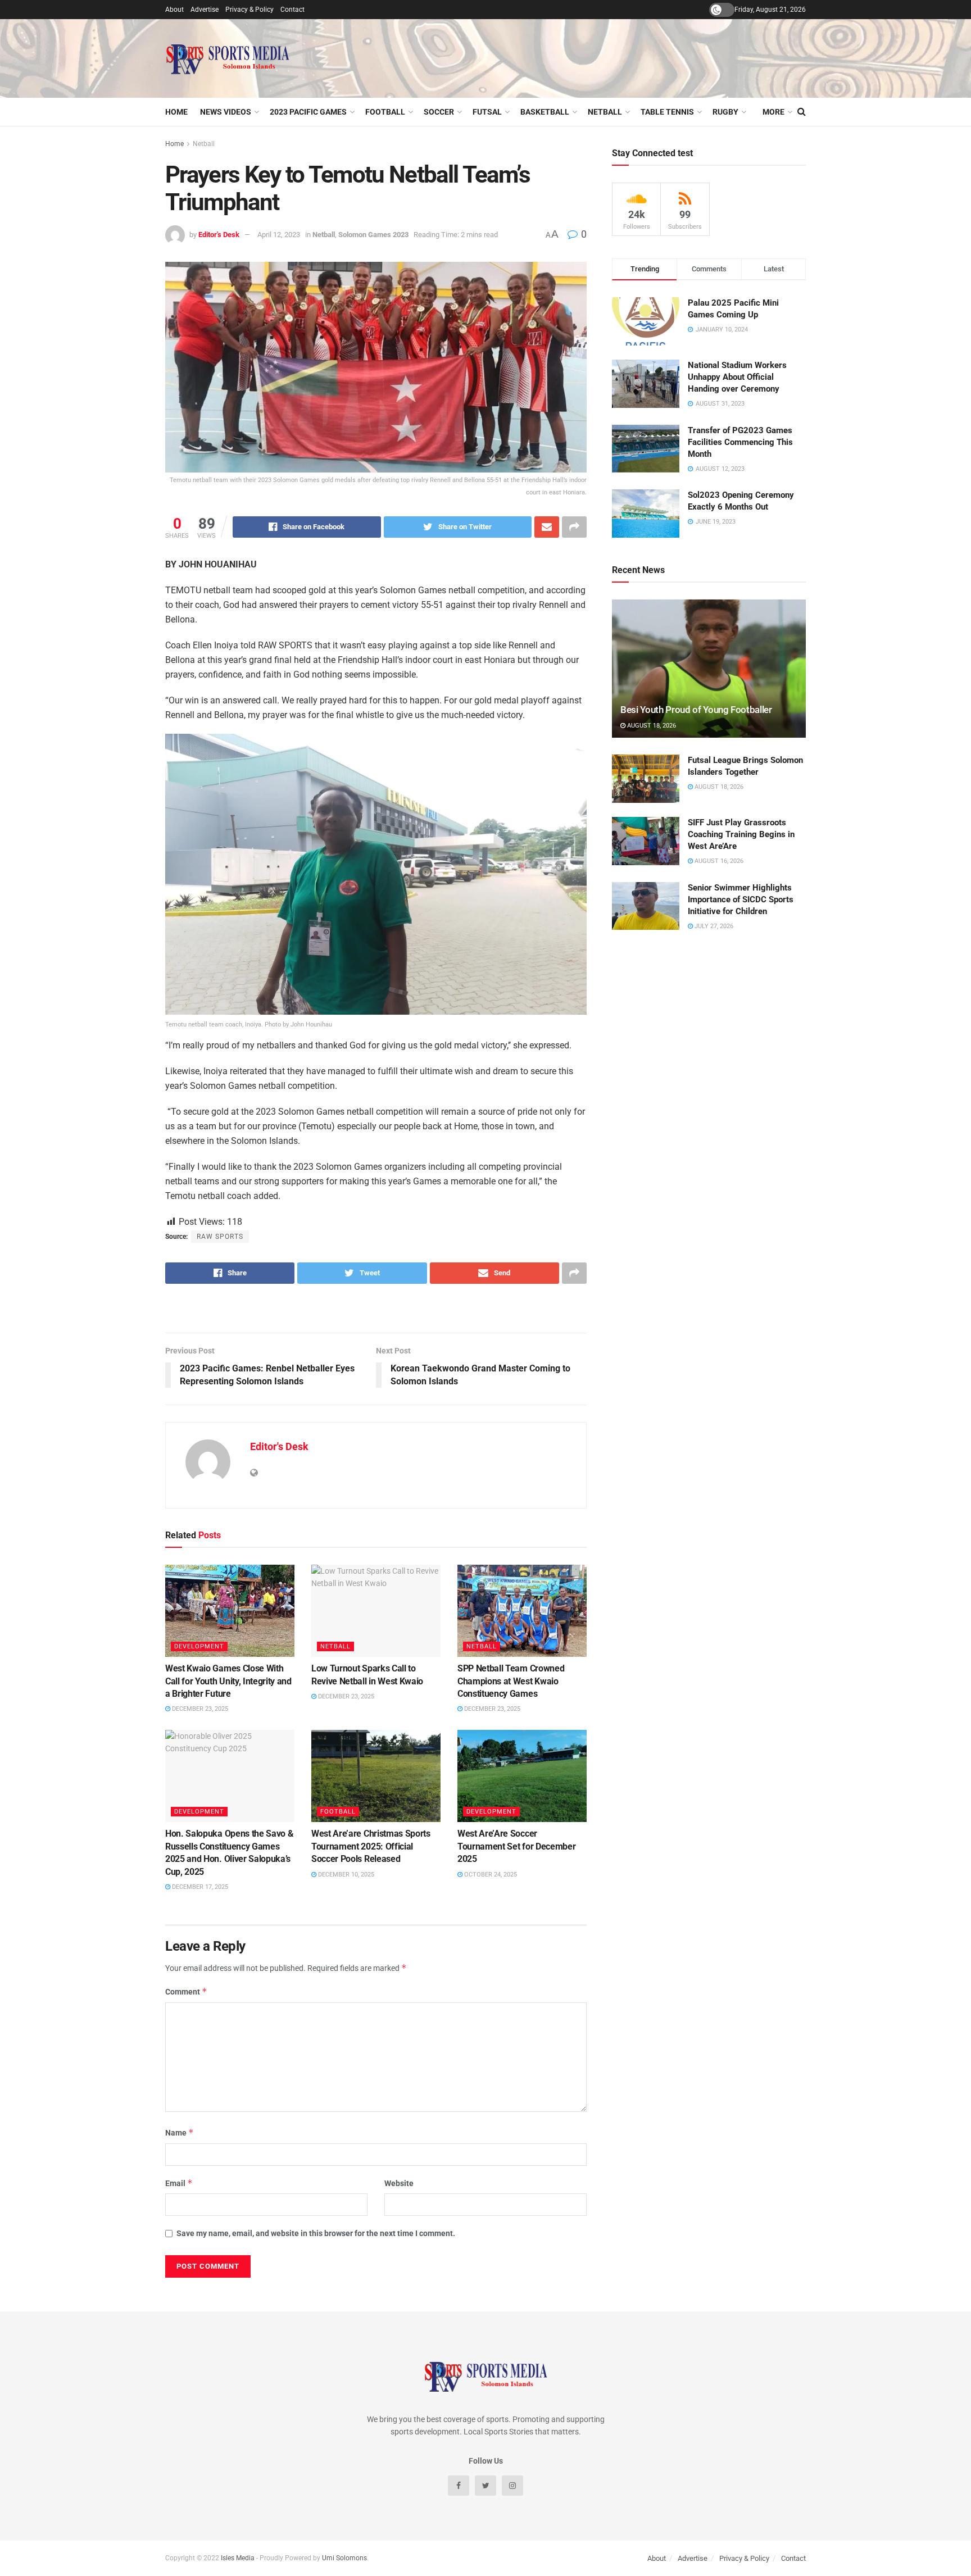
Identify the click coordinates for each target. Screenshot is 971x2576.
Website (399, 2183)
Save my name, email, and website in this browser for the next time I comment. (316, 2233)
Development (199, 1646)
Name (180, 2132)
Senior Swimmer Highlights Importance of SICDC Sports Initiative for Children (741, 899)
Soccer (439, 112)
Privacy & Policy (249, 10)
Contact (292, 10)
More (773, 112)
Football (385, 112)
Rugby (725, 112)
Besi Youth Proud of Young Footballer (696, 710)
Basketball (545, 112)
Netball (605, 112)
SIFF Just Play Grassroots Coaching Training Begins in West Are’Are (741, 834)
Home (176, 112)
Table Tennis (667, 112)
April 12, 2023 (279, 235)
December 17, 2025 (199, 1887)
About (174, 10)
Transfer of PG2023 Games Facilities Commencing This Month (740, 442)
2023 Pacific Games (308, 112)
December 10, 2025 (345, 1875)
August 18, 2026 (651, 726)
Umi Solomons (344, 2558)
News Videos (226, 112)
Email (179, 2183)
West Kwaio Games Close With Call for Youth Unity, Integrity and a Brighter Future (228, 1681)
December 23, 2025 (199, 1709)
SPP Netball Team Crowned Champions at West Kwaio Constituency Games (511, 1681)
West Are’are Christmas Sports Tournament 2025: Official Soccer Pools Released (371, 1846)
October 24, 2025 (490, 1875)
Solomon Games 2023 (373, 235)
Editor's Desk (219, 235)
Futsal (487, 112)
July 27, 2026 (713, 926)
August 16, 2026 (718, 861)
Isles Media (238, 2558)
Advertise (205, 10)
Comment (186, 1991)
